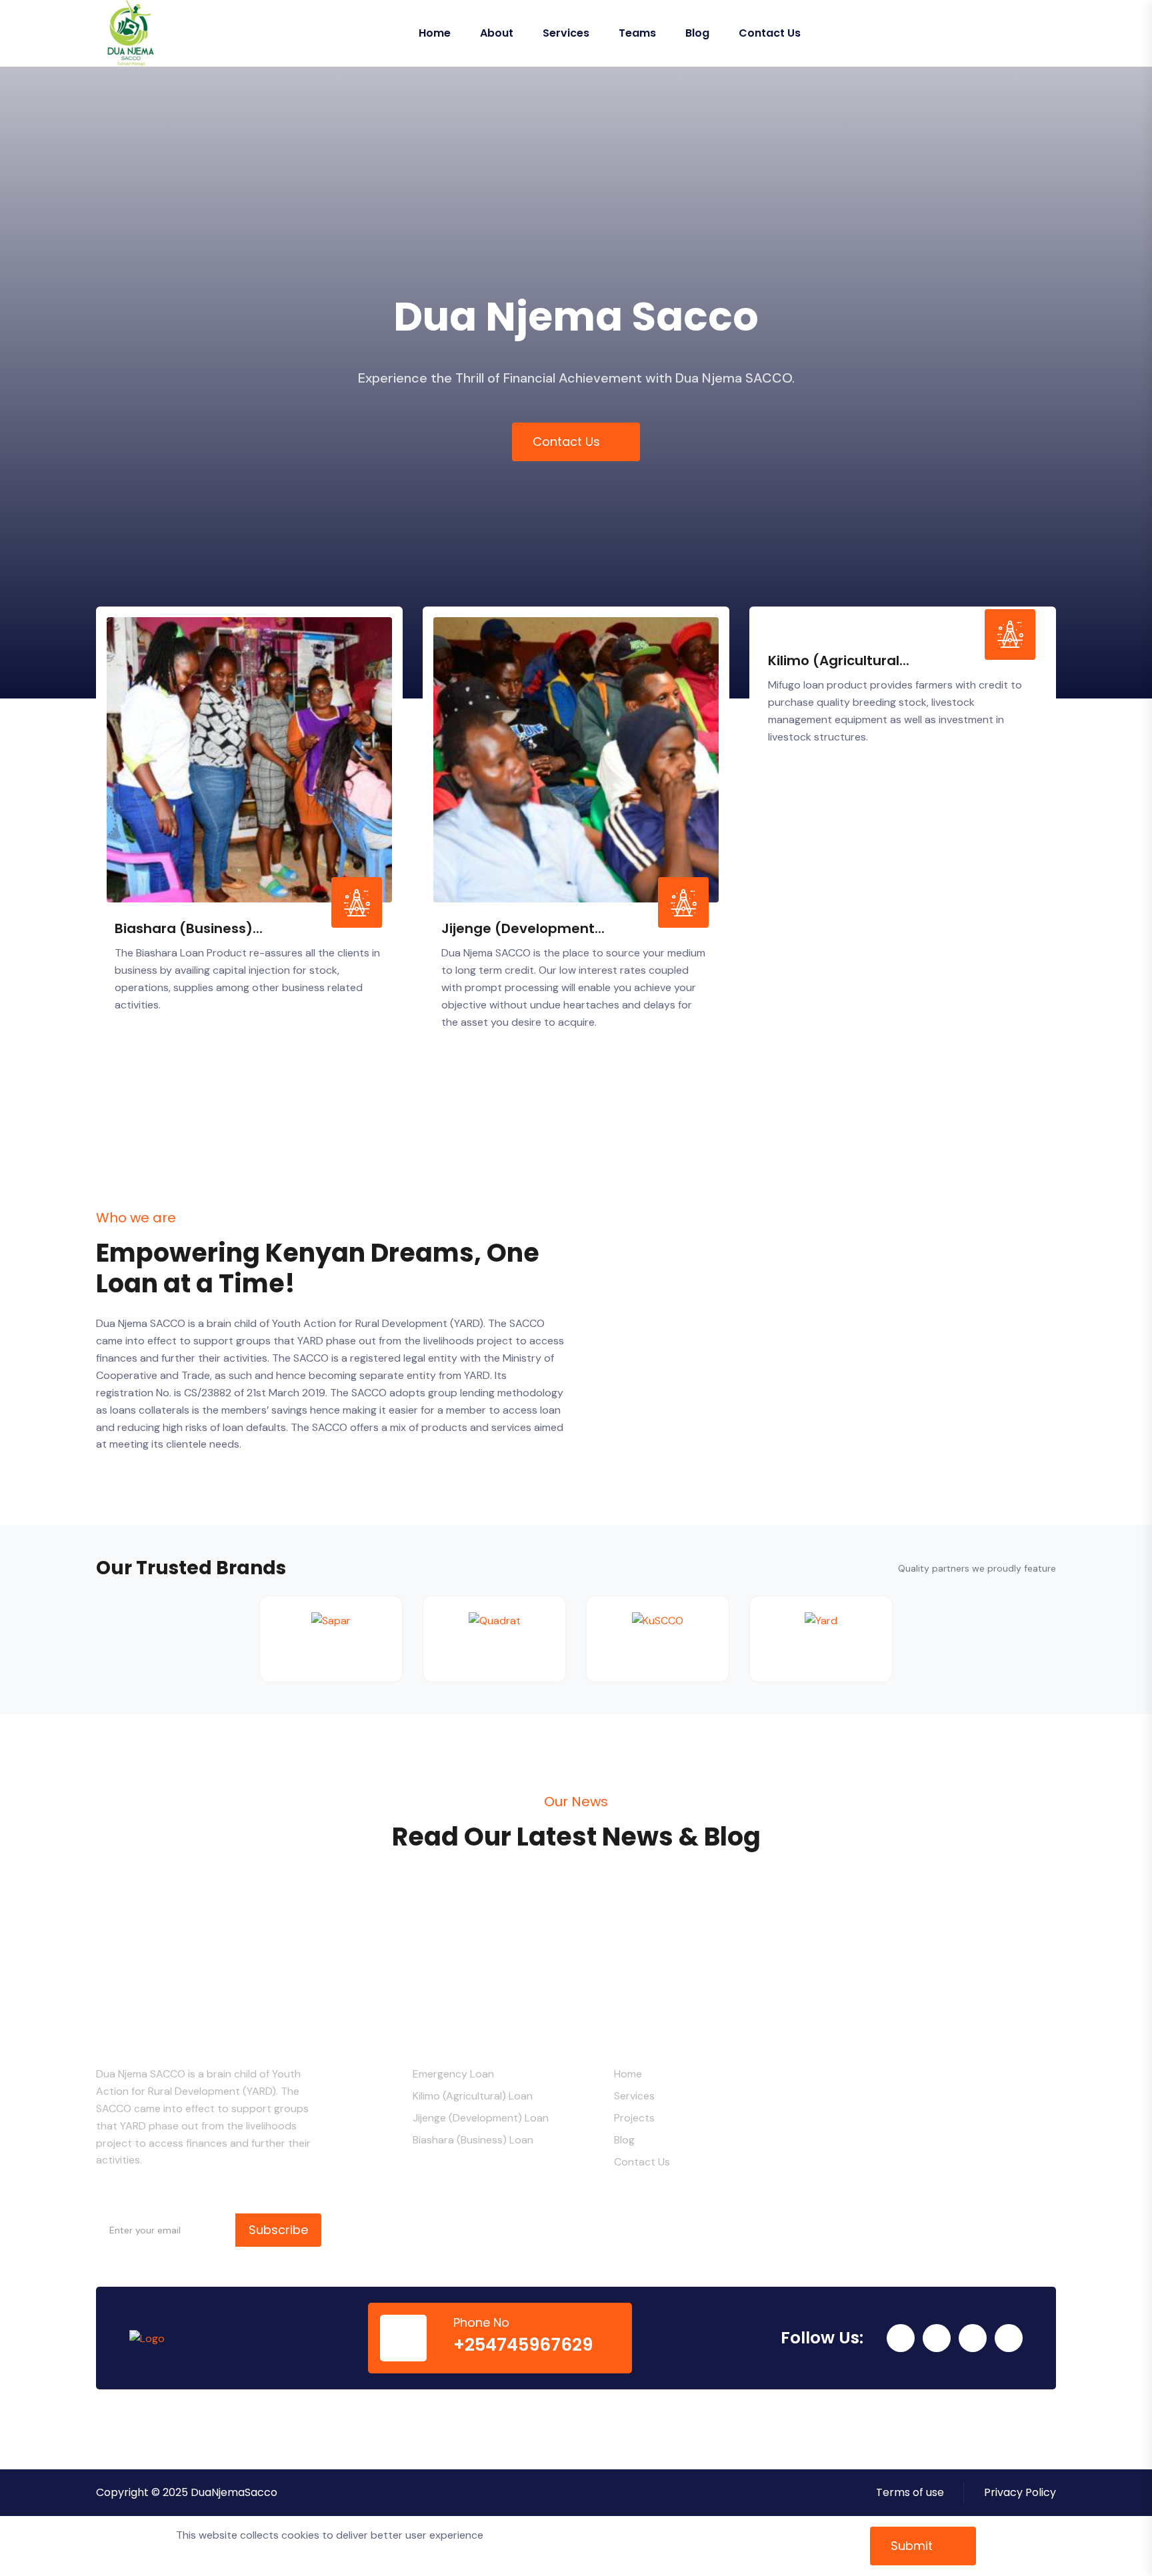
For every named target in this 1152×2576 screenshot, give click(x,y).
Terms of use (910, 2492)
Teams (637, 33)
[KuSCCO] (658, 1639)
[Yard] (821, 1639)
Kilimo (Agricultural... (839, 660)
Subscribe (278, 2230)
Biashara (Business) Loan (473, 2140)
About (497, 33)
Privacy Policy (1020, 2492)
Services (566, 33)
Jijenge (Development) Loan (481, 2118)
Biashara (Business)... (189, 928)
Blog (697, 33)
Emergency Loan (453, 2074)
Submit (913, 2546)
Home (435, 33)
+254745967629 (523, 2345)
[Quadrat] (494, 1639)
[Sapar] (331, 1639)
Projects (634, 2118)
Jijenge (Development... (523, 928)
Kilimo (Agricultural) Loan (473, 2096)
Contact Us (770, 33)
